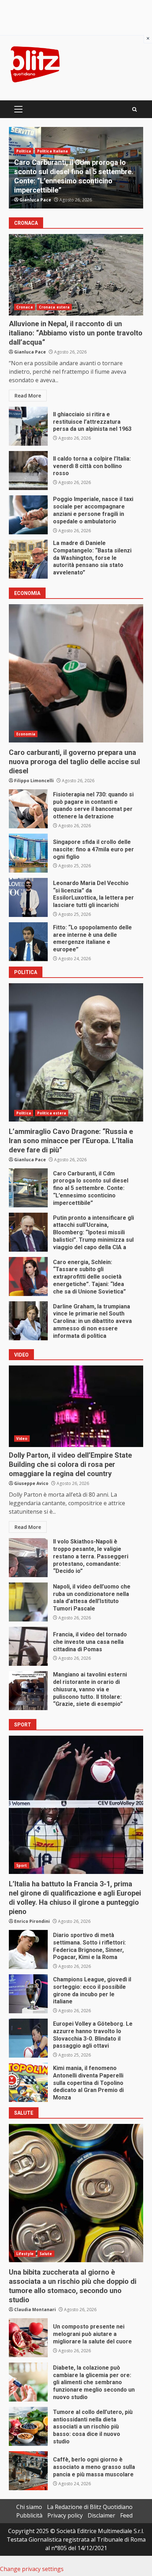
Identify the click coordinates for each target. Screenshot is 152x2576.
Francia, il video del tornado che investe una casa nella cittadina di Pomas (28, 1646)
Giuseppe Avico (31, 1483)
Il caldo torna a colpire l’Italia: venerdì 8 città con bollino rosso (28, 471)
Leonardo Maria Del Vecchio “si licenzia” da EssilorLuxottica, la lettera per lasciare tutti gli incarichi (28, 897)
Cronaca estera (54, 307)
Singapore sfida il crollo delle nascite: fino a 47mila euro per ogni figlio (28, 853)
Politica (24, 142)
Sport (22, 1865)
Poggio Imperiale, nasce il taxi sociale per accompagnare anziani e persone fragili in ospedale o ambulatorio (28, 515)
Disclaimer (101, 2515)
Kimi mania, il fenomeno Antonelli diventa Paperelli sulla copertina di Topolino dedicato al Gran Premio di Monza (28, 2082)
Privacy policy (65, 2515)
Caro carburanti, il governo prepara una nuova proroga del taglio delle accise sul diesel (76, 673)
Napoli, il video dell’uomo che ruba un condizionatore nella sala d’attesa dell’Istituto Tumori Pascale (28, 1602)
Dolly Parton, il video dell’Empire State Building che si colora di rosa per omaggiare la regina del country (76, 1406)
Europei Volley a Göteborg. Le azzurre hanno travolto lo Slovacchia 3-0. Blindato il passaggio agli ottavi (28, 2038)
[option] (76, 168)
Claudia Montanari (35, 2310)
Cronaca (25, 307)
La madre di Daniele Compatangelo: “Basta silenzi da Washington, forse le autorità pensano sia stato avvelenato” (28, 559)
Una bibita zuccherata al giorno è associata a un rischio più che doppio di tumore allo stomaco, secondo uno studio (76, 2193)
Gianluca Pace (35, 200)
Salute (46, 2254)
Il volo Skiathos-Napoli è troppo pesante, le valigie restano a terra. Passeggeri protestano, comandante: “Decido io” (28, 1558)
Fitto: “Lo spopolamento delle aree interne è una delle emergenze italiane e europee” (28, 942)
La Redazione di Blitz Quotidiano (90, 2507)
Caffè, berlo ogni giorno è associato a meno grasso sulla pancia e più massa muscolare (28, 2471)
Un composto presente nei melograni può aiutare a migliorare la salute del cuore (28, 2338)
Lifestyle (25, 2254)
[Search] (135, 109)
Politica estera (52, 142)
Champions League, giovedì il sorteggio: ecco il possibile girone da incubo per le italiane (28, 1994)
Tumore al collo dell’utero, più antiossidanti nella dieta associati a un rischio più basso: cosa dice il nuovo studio (28, 2426)
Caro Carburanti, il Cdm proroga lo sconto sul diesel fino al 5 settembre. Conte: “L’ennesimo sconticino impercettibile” (28, 1188)
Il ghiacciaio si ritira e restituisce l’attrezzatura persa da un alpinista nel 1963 (28, 426)
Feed (126, 2515)
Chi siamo (29, 2507)
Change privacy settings (32, 2569)
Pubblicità (29, 2515)
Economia (26, 734)
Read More (28, 396)
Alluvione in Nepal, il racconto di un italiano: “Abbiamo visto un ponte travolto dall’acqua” (76, 275)
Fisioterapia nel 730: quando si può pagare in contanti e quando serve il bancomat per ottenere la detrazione (28, 809)
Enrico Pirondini (32, 1921)
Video (22, 1439)
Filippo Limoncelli (34, 781)
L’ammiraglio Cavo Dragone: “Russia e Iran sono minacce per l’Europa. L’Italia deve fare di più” (76, 1052)
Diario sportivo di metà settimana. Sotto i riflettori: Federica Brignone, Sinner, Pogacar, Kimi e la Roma (28, 1949)
